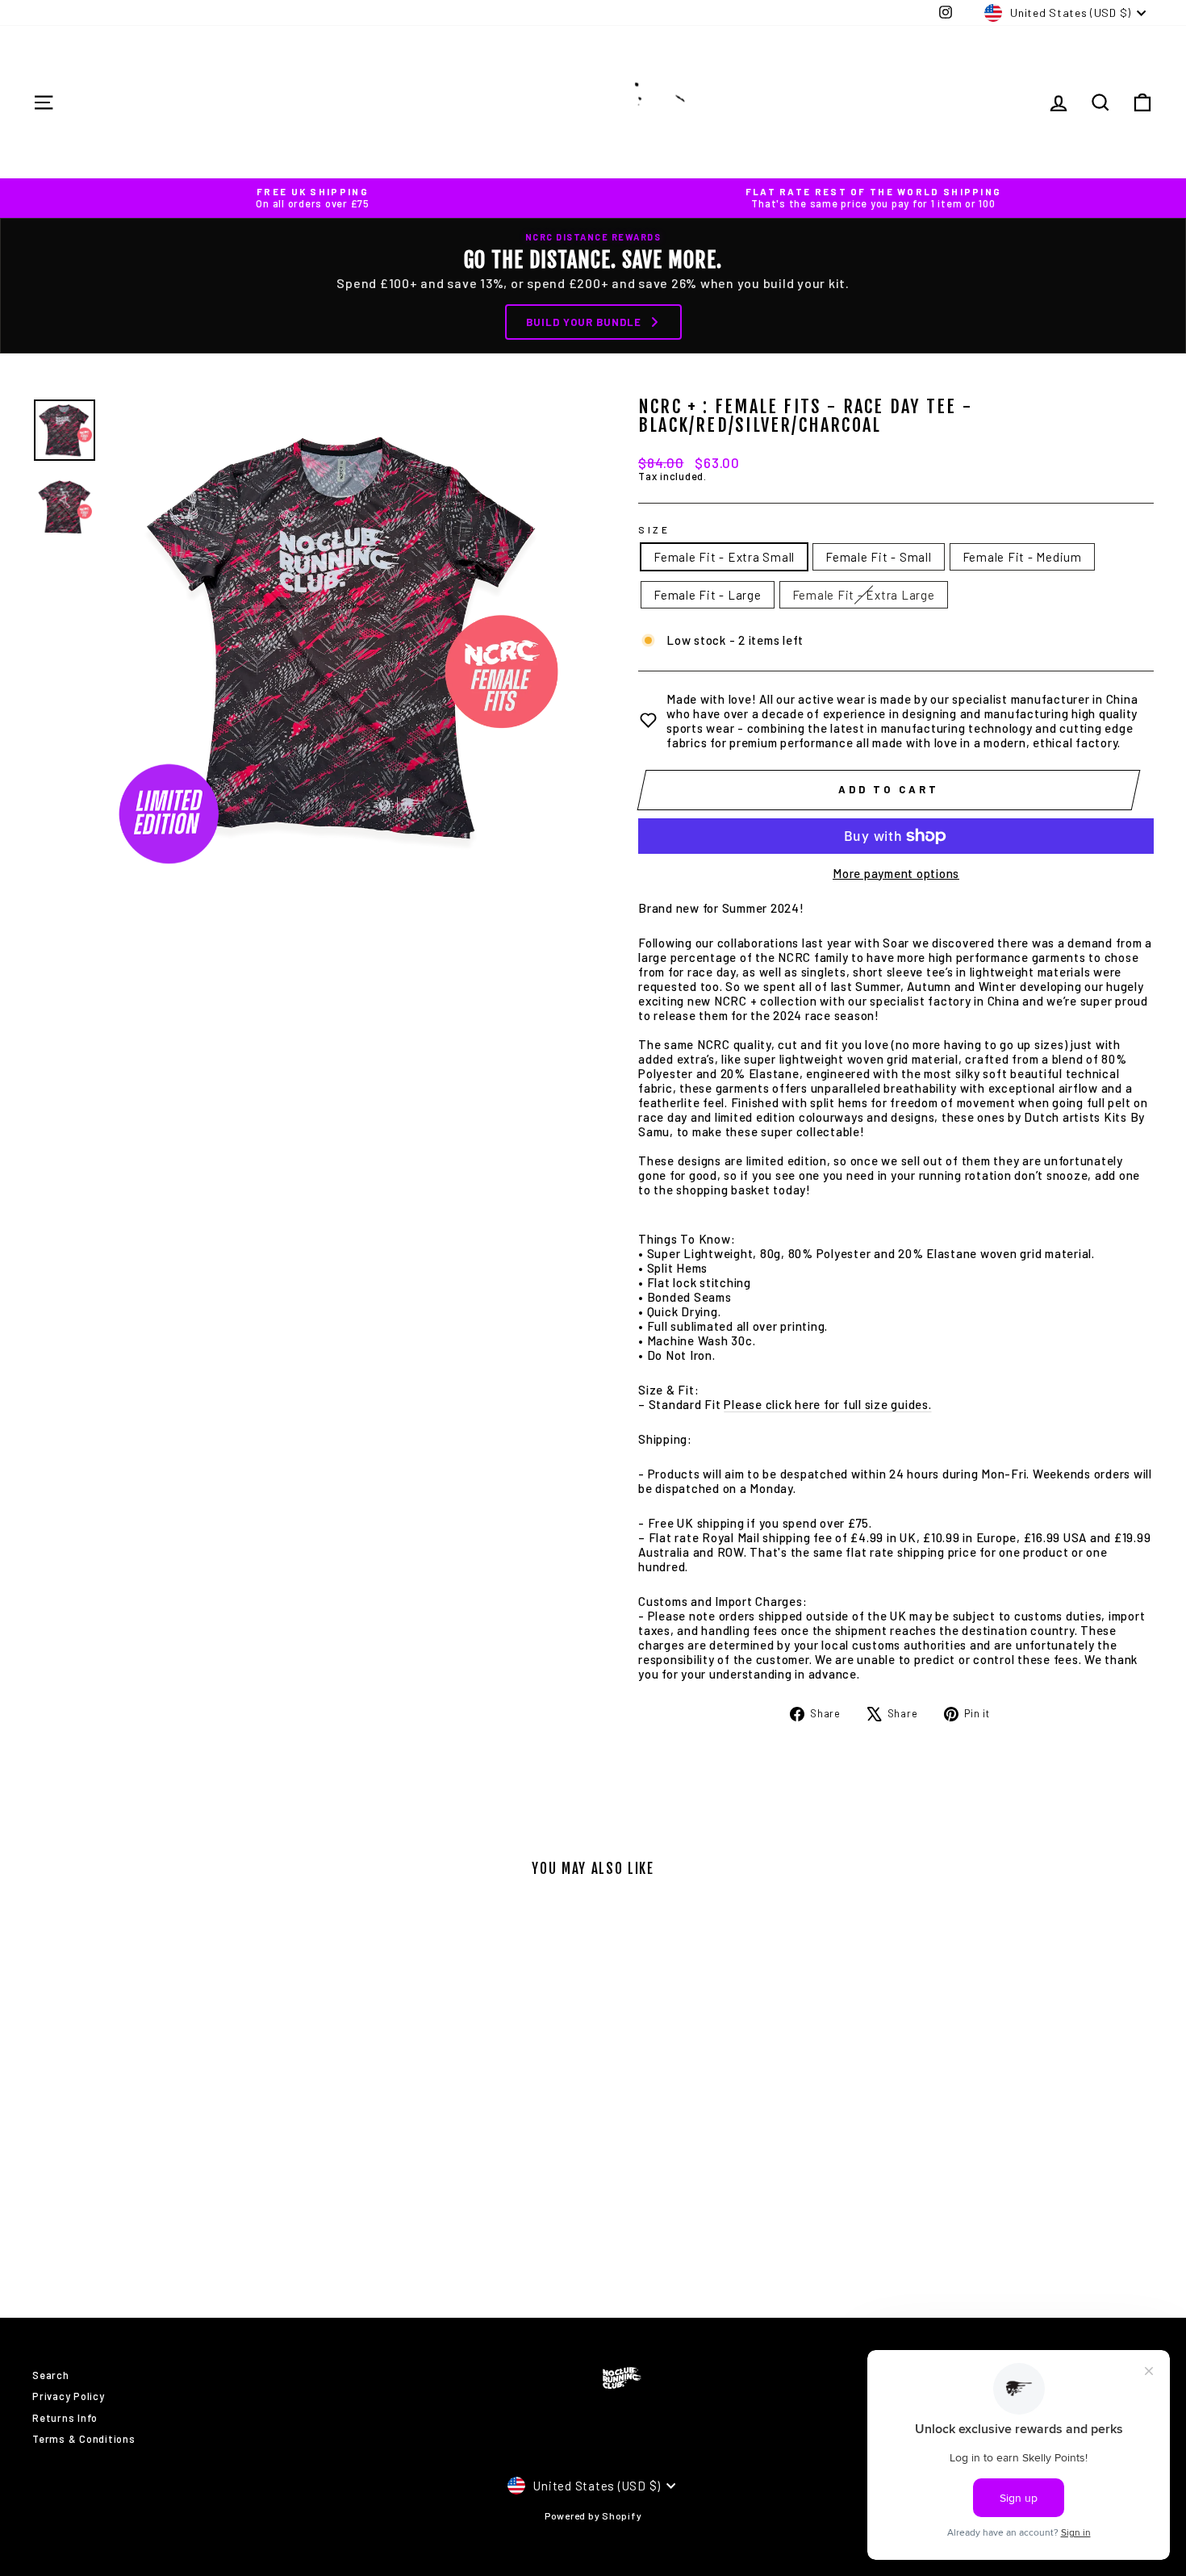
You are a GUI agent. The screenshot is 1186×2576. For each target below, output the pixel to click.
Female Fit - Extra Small (724, 557)
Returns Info (65, 2418)
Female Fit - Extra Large (864, 595)
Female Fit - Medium (1022, 557)
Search (51, 2375)
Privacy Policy (69, 2396)
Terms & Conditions (84, 2439)
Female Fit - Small (879, 557)
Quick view (165, 2166)
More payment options (896, 873)
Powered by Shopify (593, 2515)
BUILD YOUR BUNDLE (584, 322)
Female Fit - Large (708, 595)
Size (654, 529)
